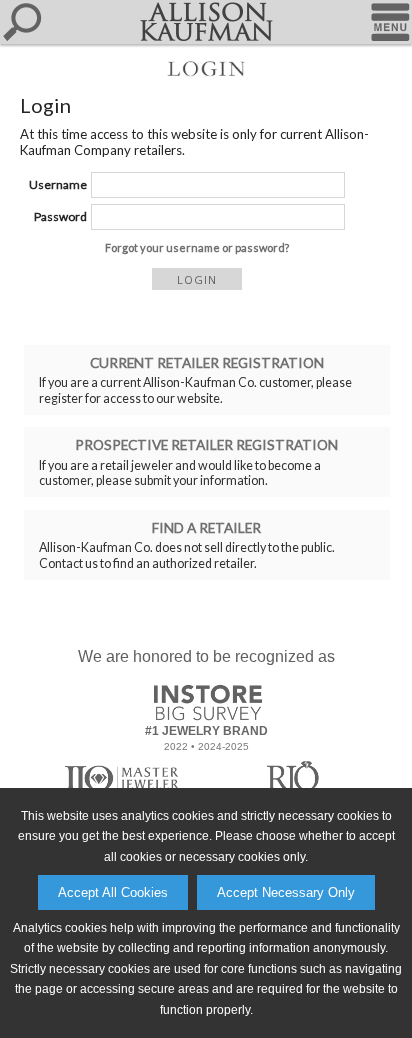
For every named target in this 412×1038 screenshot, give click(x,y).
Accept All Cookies (113, 892)
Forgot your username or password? (197, 247)
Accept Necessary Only (286, 892)
